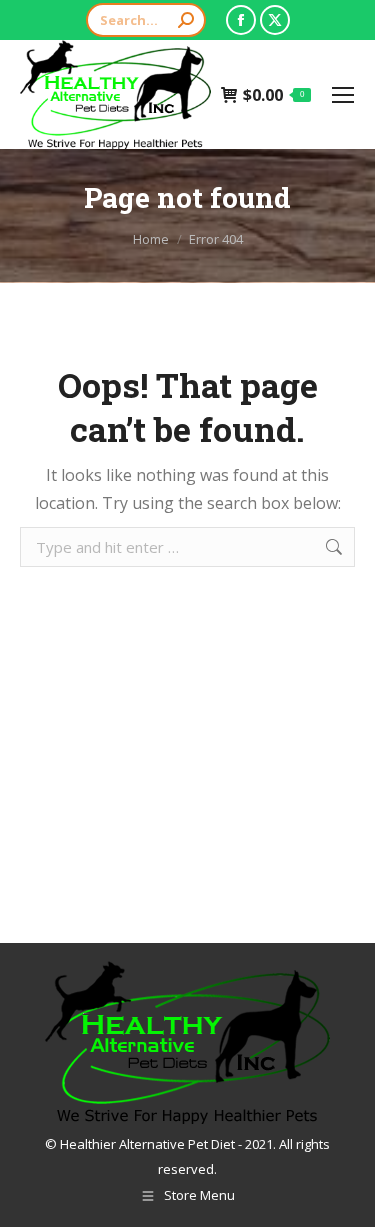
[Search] (186, 20)
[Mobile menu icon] (343, 95)
